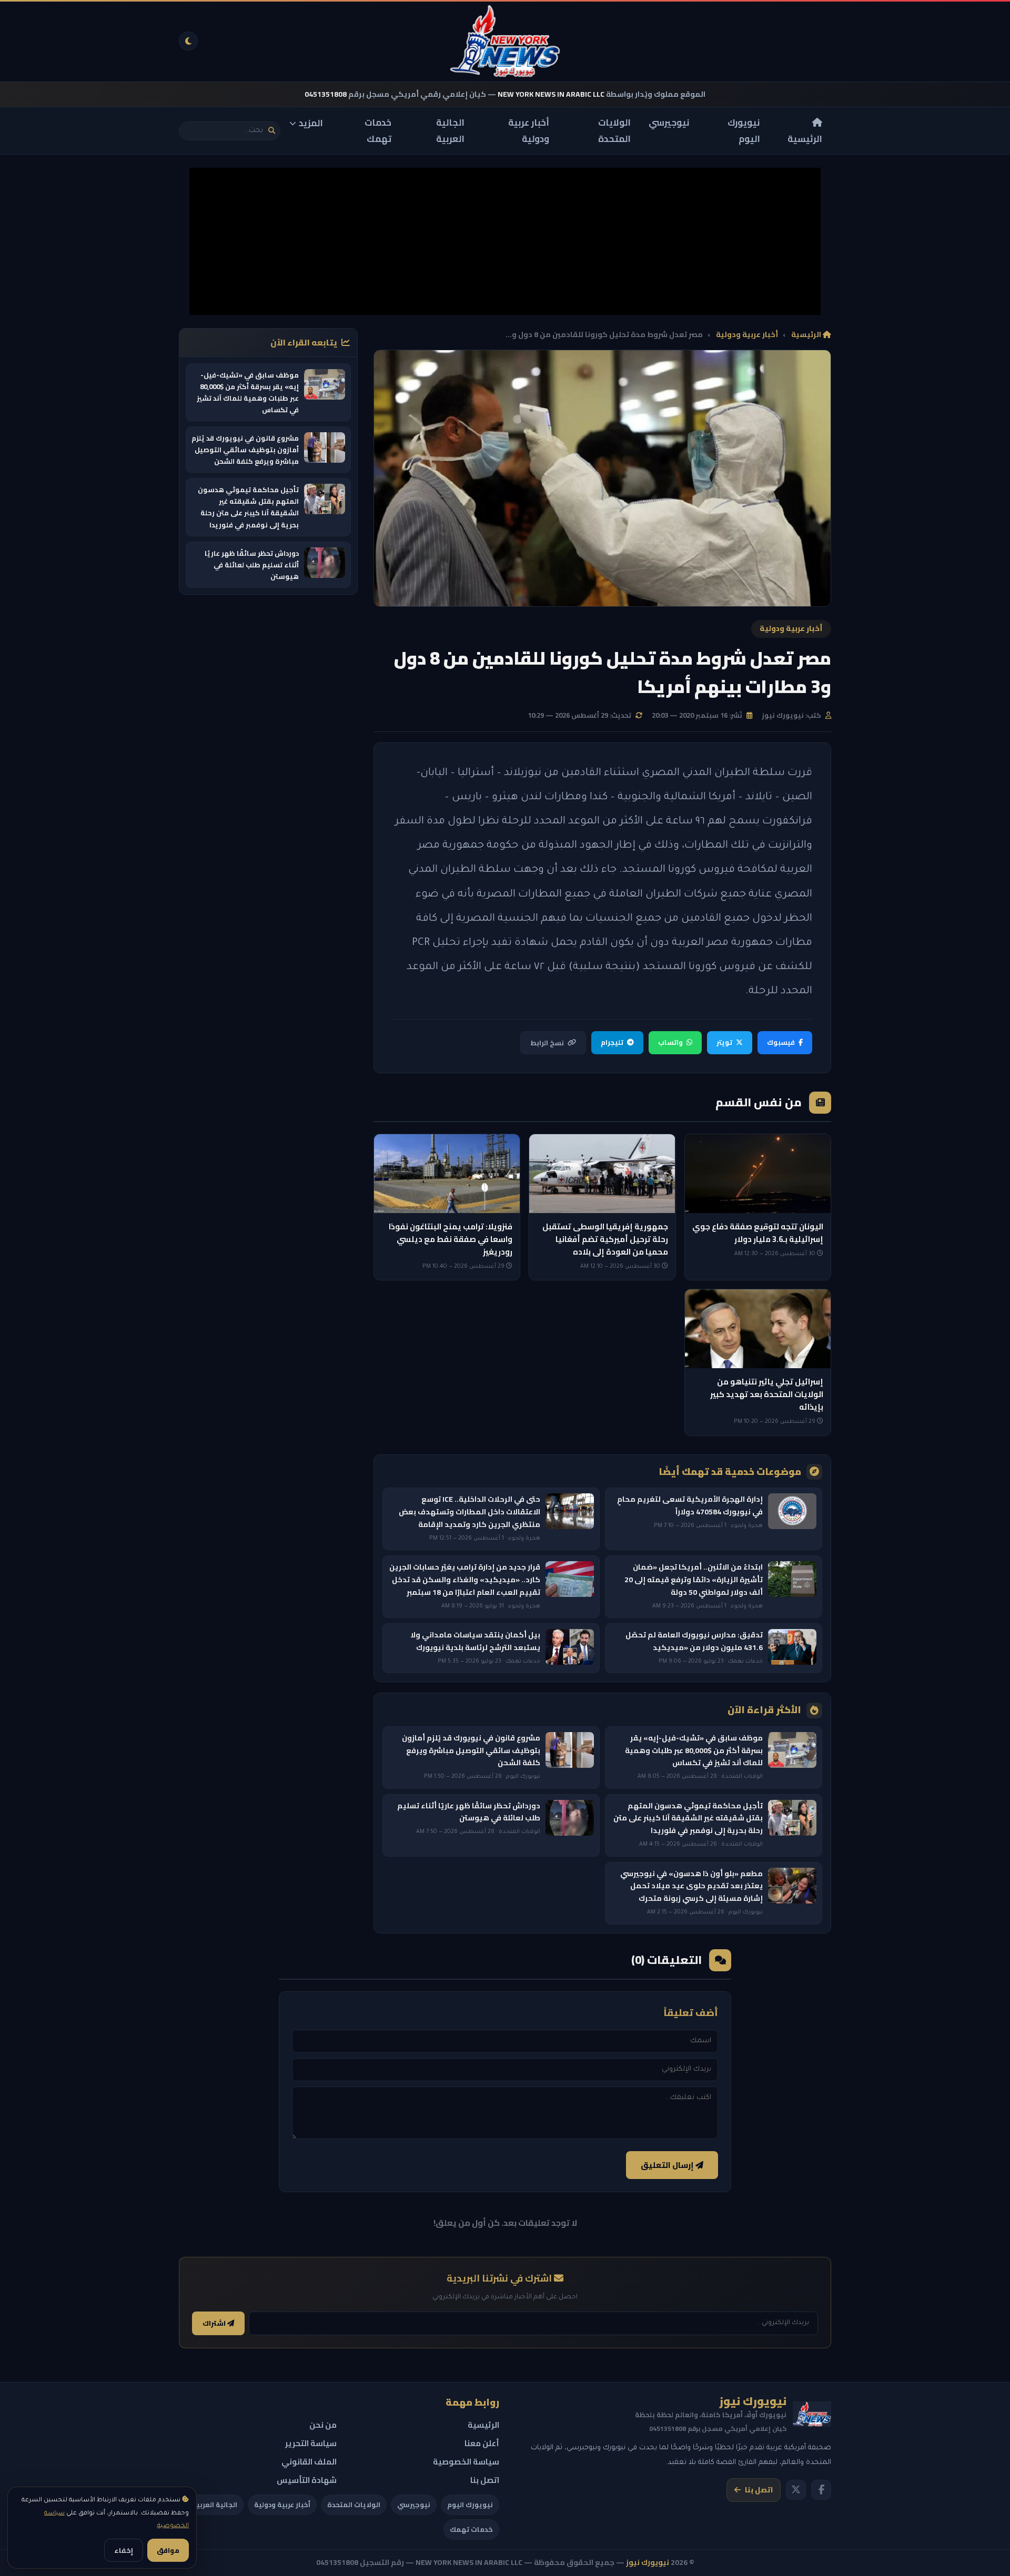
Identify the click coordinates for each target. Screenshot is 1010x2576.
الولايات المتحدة (614, 131)
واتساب (670, 1042)
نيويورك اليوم (744, 131)
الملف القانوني (309, 2462)
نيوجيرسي (669, 123)
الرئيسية (805, 138)
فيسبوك (781, 1042)
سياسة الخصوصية (466, 2462)
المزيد (311, 123)
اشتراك (215, 2323)
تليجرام (612, 1042)
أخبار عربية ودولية (529, 131)
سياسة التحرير (311, 2443)
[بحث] (272, 131)
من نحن (323, 2425)
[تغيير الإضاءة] (188, 41)
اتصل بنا (759, 2490)
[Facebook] (821, 2490)
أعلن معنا (482, 2443)
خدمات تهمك (378, 131)
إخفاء (124, 2550)
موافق (168, 2550)
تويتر (724, 1042)
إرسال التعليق (668, 2165)
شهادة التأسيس (307, 2480)
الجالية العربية (450, 131)
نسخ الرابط (547, 1043)
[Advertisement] (505, 241)
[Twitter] (796, 2490)
